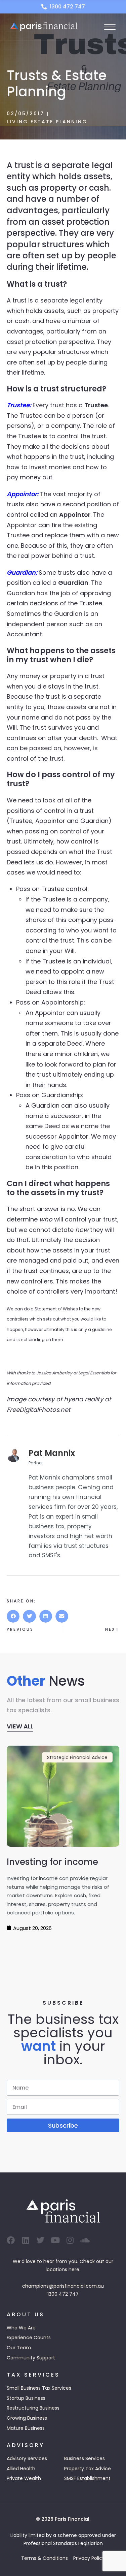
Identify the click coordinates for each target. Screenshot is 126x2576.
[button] (13, 1616)
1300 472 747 (63, 2294)
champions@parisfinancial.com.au (63, 2286)
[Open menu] (110, 27)
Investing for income (52, 1862)
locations (56, 2269)
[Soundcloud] (85, 2240)
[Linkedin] (26, 2240)
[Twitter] (40, 2240)
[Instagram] (70, 2240)
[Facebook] (11, 2240)
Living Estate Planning (47, 122)
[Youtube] (55, 2240)
